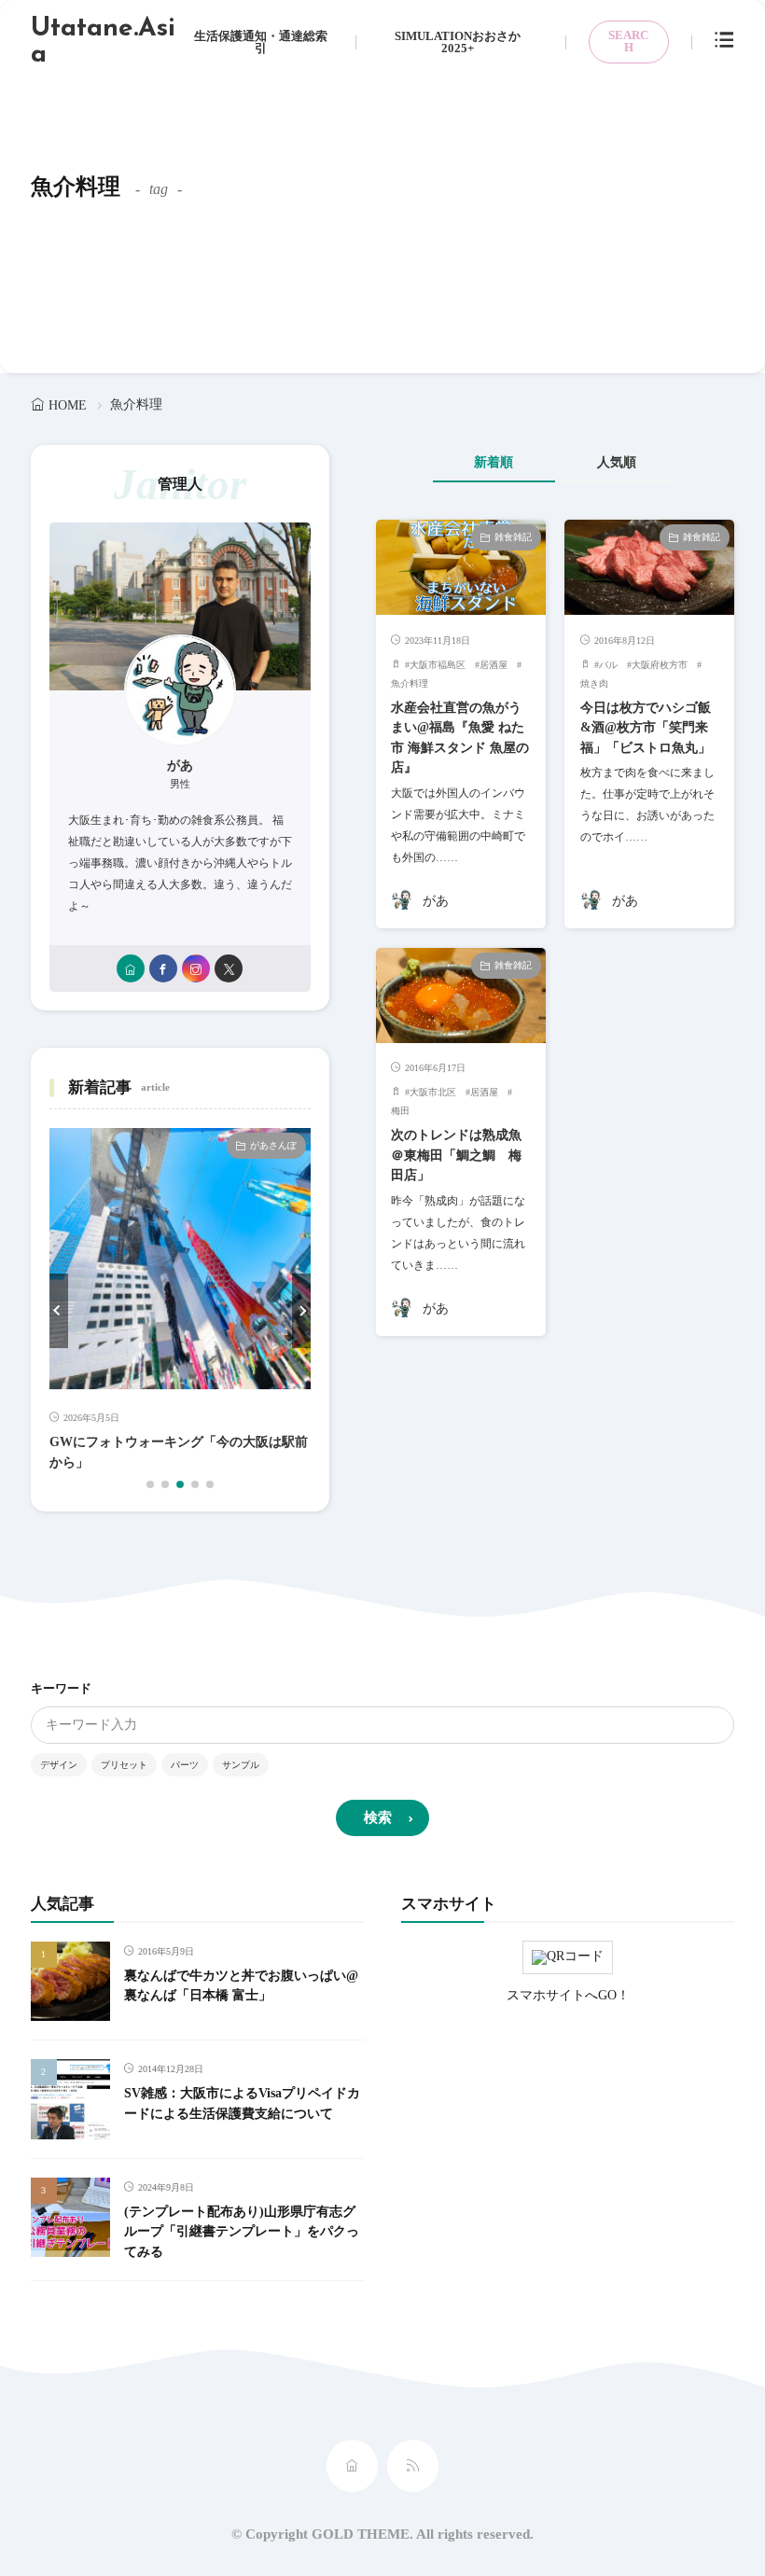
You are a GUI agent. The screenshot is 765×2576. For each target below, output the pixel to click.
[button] (59, 1311)
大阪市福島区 (438, 665)
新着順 (494, 462)
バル (608, 665)
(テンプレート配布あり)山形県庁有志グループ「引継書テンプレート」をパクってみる (242, 2231)
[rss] (413, 2466)
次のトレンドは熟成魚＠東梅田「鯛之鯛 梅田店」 (456, 1155)
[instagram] (196, 968)
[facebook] (163, 968)
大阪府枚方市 (660, 665)
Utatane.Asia (103, 42)
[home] (131, 968)
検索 (378, 1817)
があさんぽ (273, 1145)
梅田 (400, 1111)
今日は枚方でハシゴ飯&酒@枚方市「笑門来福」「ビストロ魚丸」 (646, 727)
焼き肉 (594, 683)
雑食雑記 (513, 537)
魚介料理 (410, 683)
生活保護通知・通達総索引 (261, 42)
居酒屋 (494, 665)
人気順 (617, 462)
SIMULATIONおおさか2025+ (458, 42)
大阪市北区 (433, 1092)
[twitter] (229, 968)
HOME (68, 405)
